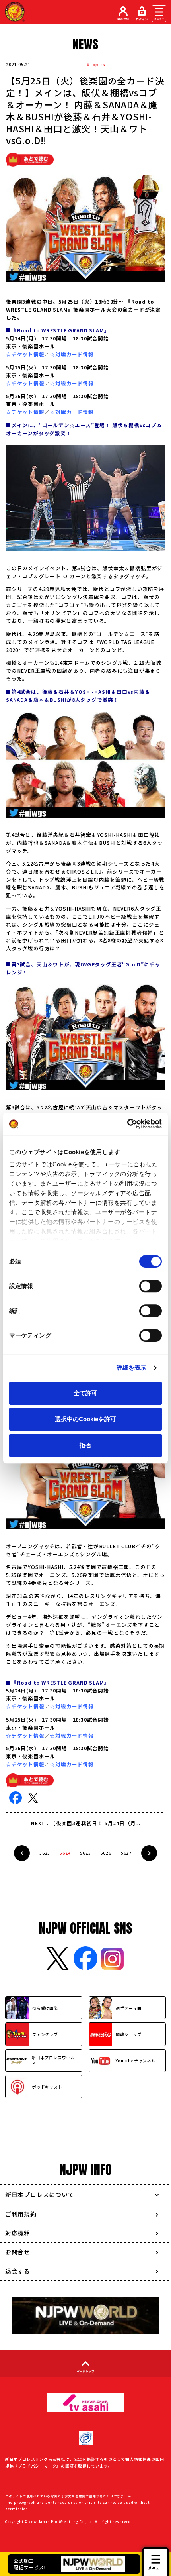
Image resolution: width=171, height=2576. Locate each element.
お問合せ (18, 2252)
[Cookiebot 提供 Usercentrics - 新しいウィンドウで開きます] (127, 1124)
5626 (106, 1853)
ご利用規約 (21, 2214)
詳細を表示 (132, 1368)
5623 (45, 1853)
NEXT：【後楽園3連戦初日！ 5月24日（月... (85, 1823)
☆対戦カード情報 (72, 354)
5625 (85, 1853)
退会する (18, 2271)
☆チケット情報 (25, 354)
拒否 (85, 1445)
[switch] (151, 1286)
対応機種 (18, 2233)
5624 (65, 1853)
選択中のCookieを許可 (85, 1419)
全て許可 (85, 1393)
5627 (126, 1853)
